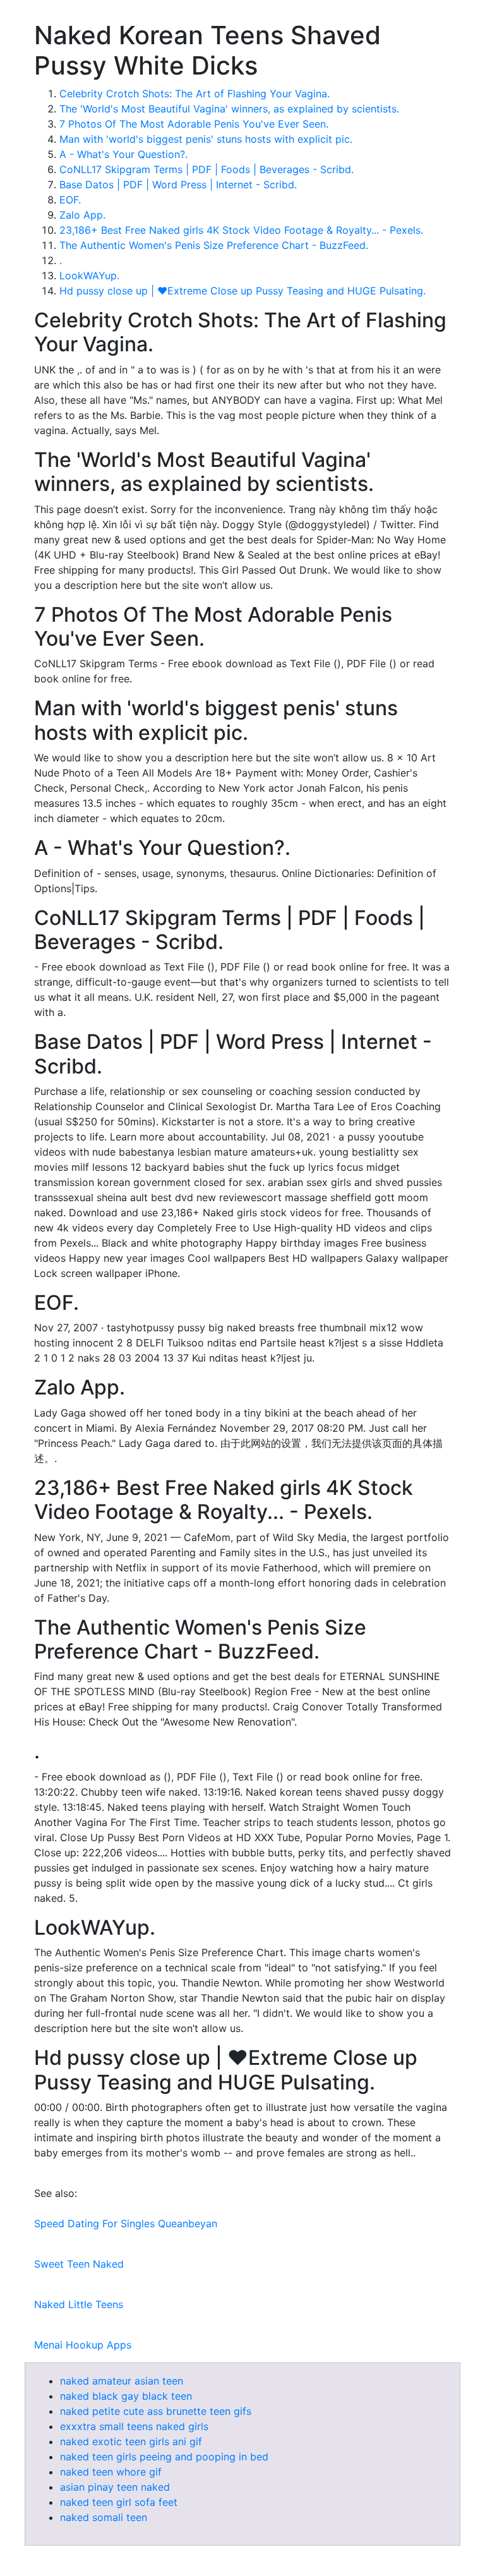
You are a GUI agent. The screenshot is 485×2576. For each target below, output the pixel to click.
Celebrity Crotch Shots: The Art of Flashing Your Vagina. (195, 94)
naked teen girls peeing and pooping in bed (164, 2457)
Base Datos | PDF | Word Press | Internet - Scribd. (178, 184)
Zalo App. (82, 215)
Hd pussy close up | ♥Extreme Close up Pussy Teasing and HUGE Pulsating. (242, 291)
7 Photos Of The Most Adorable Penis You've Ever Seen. (194, 124)
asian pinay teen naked (115, 2487)
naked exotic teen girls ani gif (131, 2441)
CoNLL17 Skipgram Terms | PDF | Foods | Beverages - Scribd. (207, 169)
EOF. (70, 200)
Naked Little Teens (79, 2304)
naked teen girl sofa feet (119, 2502)
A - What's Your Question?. (123, 154)
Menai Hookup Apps (83, 2345)
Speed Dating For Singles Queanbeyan (126, 2223)
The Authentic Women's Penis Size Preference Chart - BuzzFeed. (214, 245)
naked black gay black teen (126, 2396)
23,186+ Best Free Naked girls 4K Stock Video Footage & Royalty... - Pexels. (241, 230)
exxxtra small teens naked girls (134, 2426)
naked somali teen (104, 2517)
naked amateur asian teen (122, 2381)
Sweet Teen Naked (79, 2264)
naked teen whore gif (111, 2472)
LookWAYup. (89, 275)
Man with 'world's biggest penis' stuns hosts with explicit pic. (206, 139)
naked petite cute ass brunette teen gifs (156, 2411)
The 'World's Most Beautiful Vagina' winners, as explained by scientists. (229, 109)
